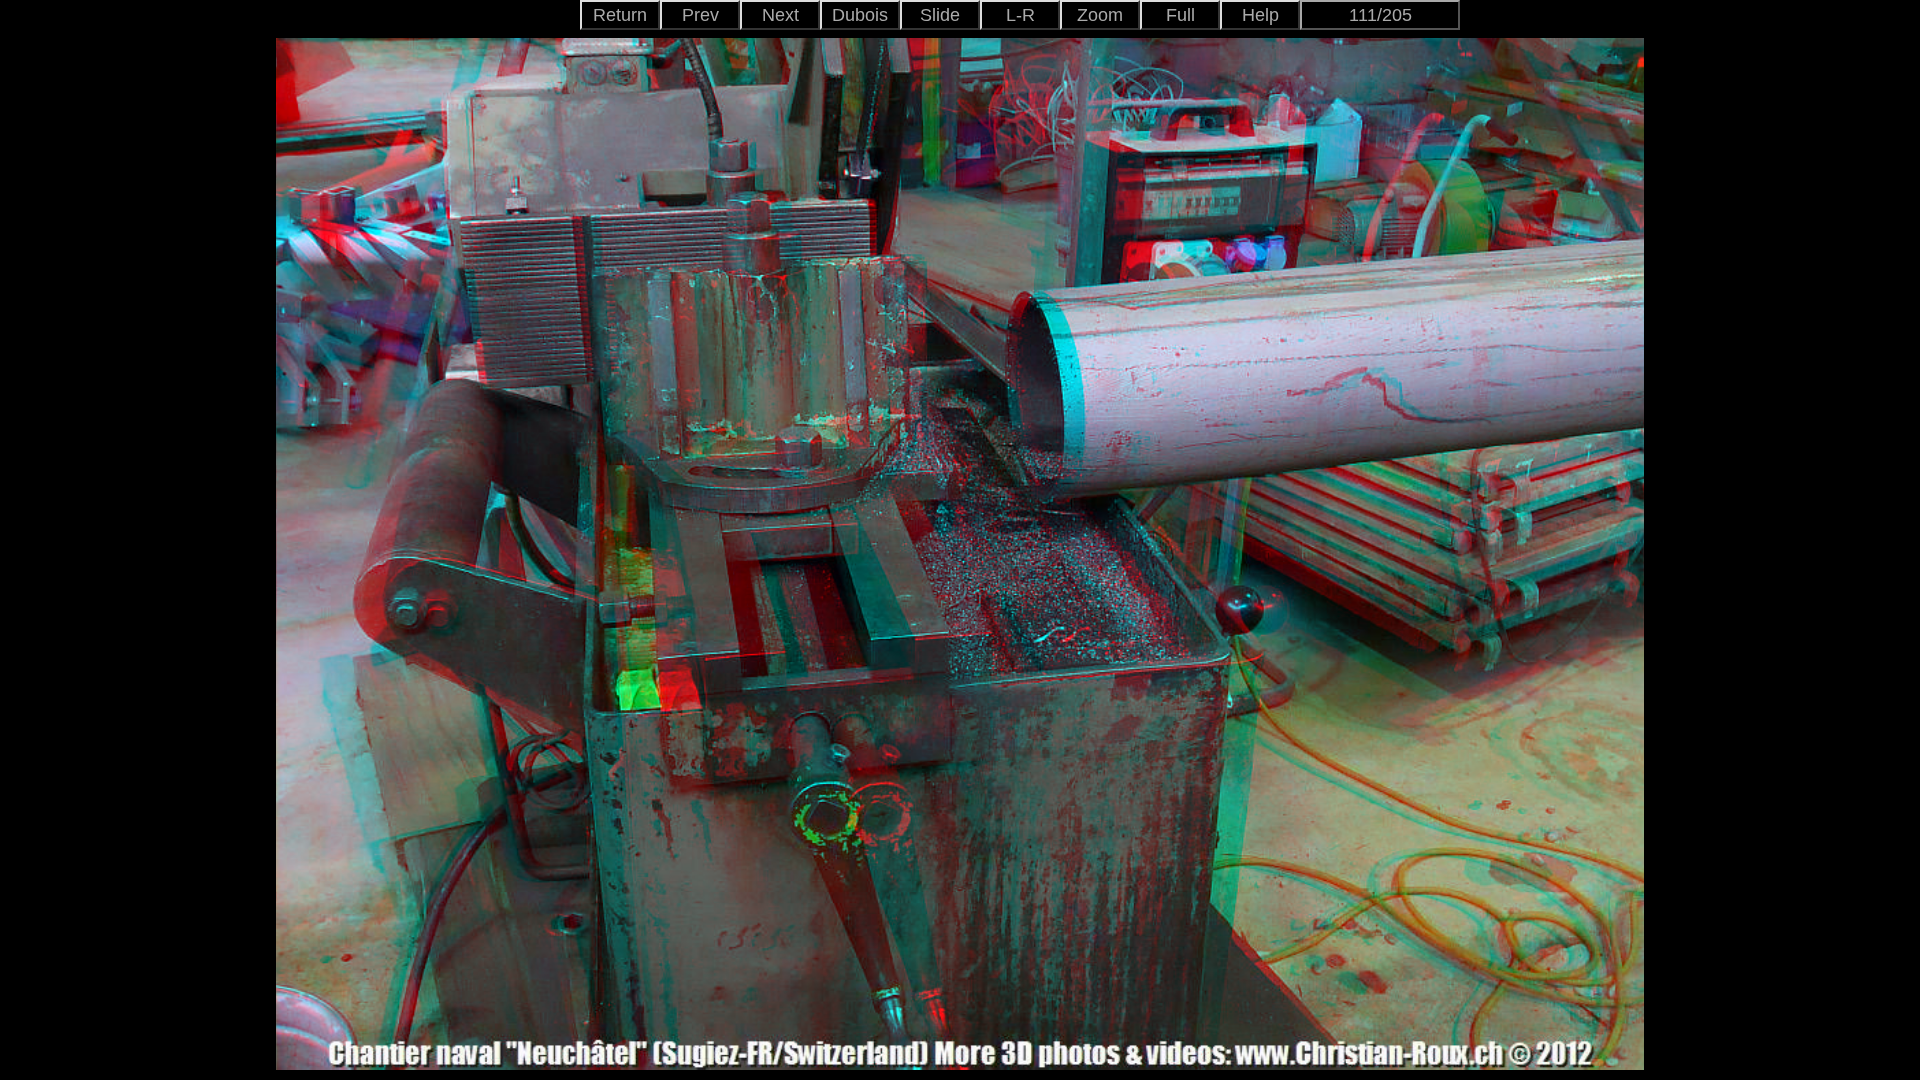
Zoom (1100, 15)
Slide (940, 15)
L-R (1020, 15)
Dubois (860, 15)
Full (1180, 15)
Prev (700, 15)
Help (1260, 15)
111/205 (1380, 15)
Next (780, 15)
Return (620, 15)
